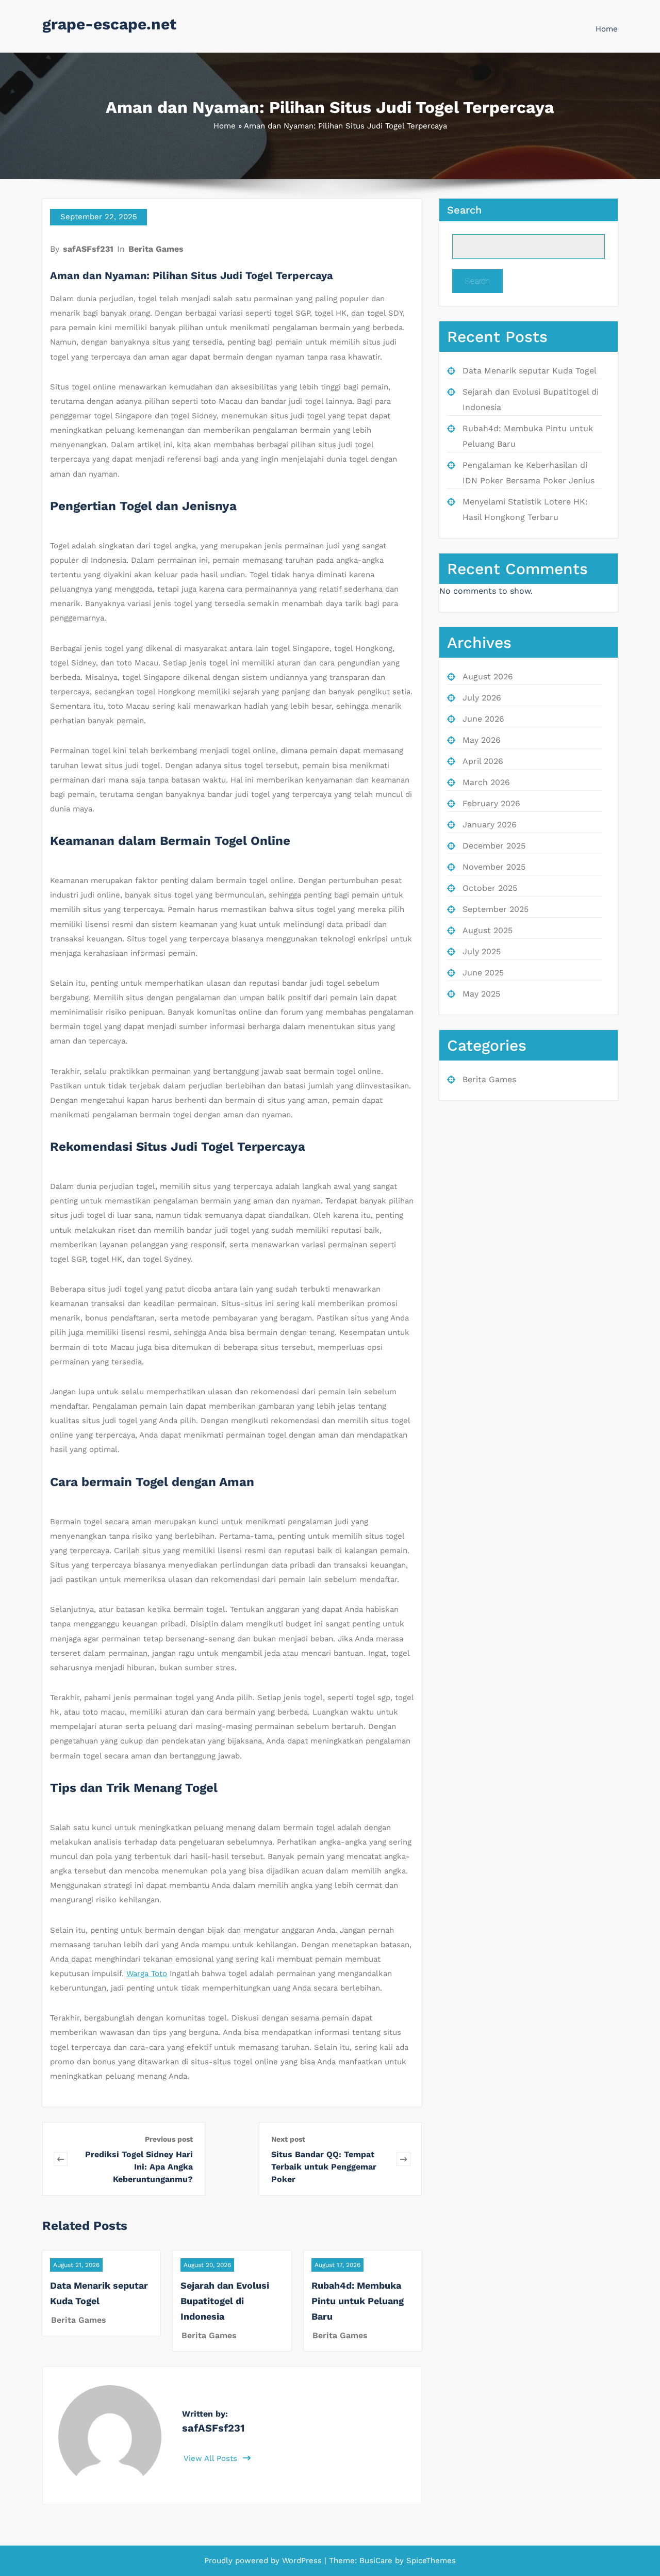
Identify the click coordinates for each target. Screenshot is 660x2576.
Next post (288, 2139)
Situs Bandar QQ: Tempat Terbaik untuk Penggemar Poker (324, 2167)
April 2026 (483, 761)
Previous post (169, 2139)
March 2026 (486, 782)
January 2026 (490, 825)
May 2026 (482, 740)
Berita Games (156, 249)
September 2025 (496, 909)
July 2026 (482, 698)
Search (464, 210)
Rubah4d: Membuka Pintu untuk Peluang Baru (358, 2301)
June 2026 (483, 719)
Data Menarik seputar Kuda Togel (530, 371)
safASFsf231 (88, 249)
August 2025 (488, 930)
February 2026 (491, 803)
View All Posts (212, 2458)
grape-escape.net (109, 24)
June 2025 (483, 973)
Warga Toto (147, 1974)
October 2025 (490, 888)
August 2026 (488, 676)
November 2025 (494, 867)
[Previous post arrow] (61, 2159)
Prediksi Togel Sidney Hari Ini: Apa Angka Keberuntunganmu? (139, 2167)
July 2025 (482, 951)
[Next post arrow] (403, 2159)
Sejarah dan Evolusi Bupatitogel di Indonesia (225, 2301)
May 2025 (481, 994)
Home (607, 29)
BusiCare (377, 2561)
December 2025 (494, 846)
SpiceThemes (430, 2561)
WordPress (302, 2561)
